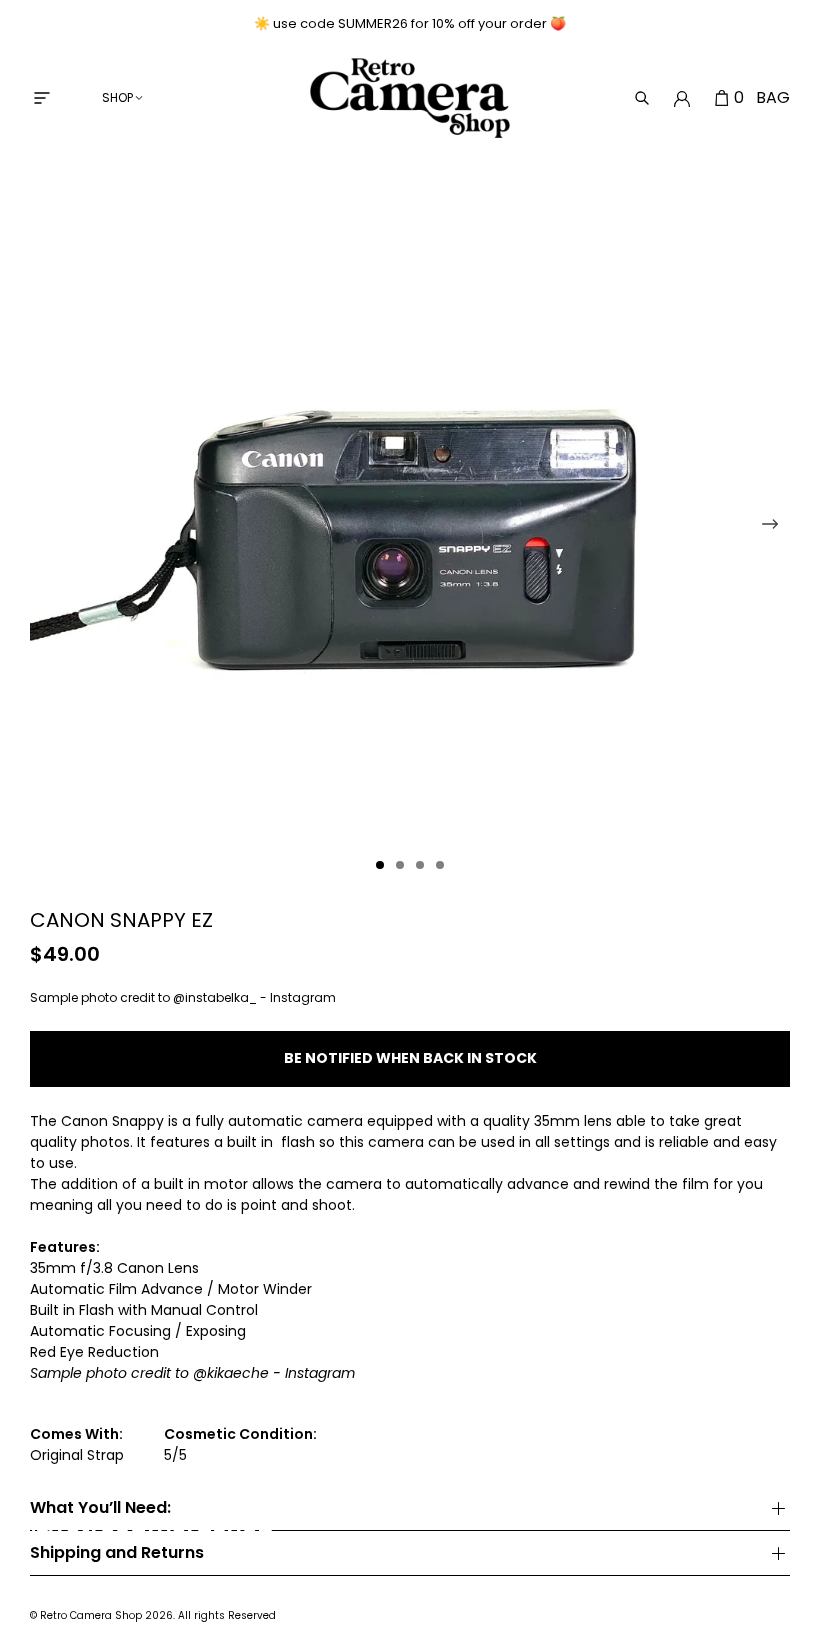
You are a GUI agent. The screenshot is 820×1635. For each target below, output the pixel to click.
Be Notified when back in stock (410, 1058)
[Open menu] (42, 98)
